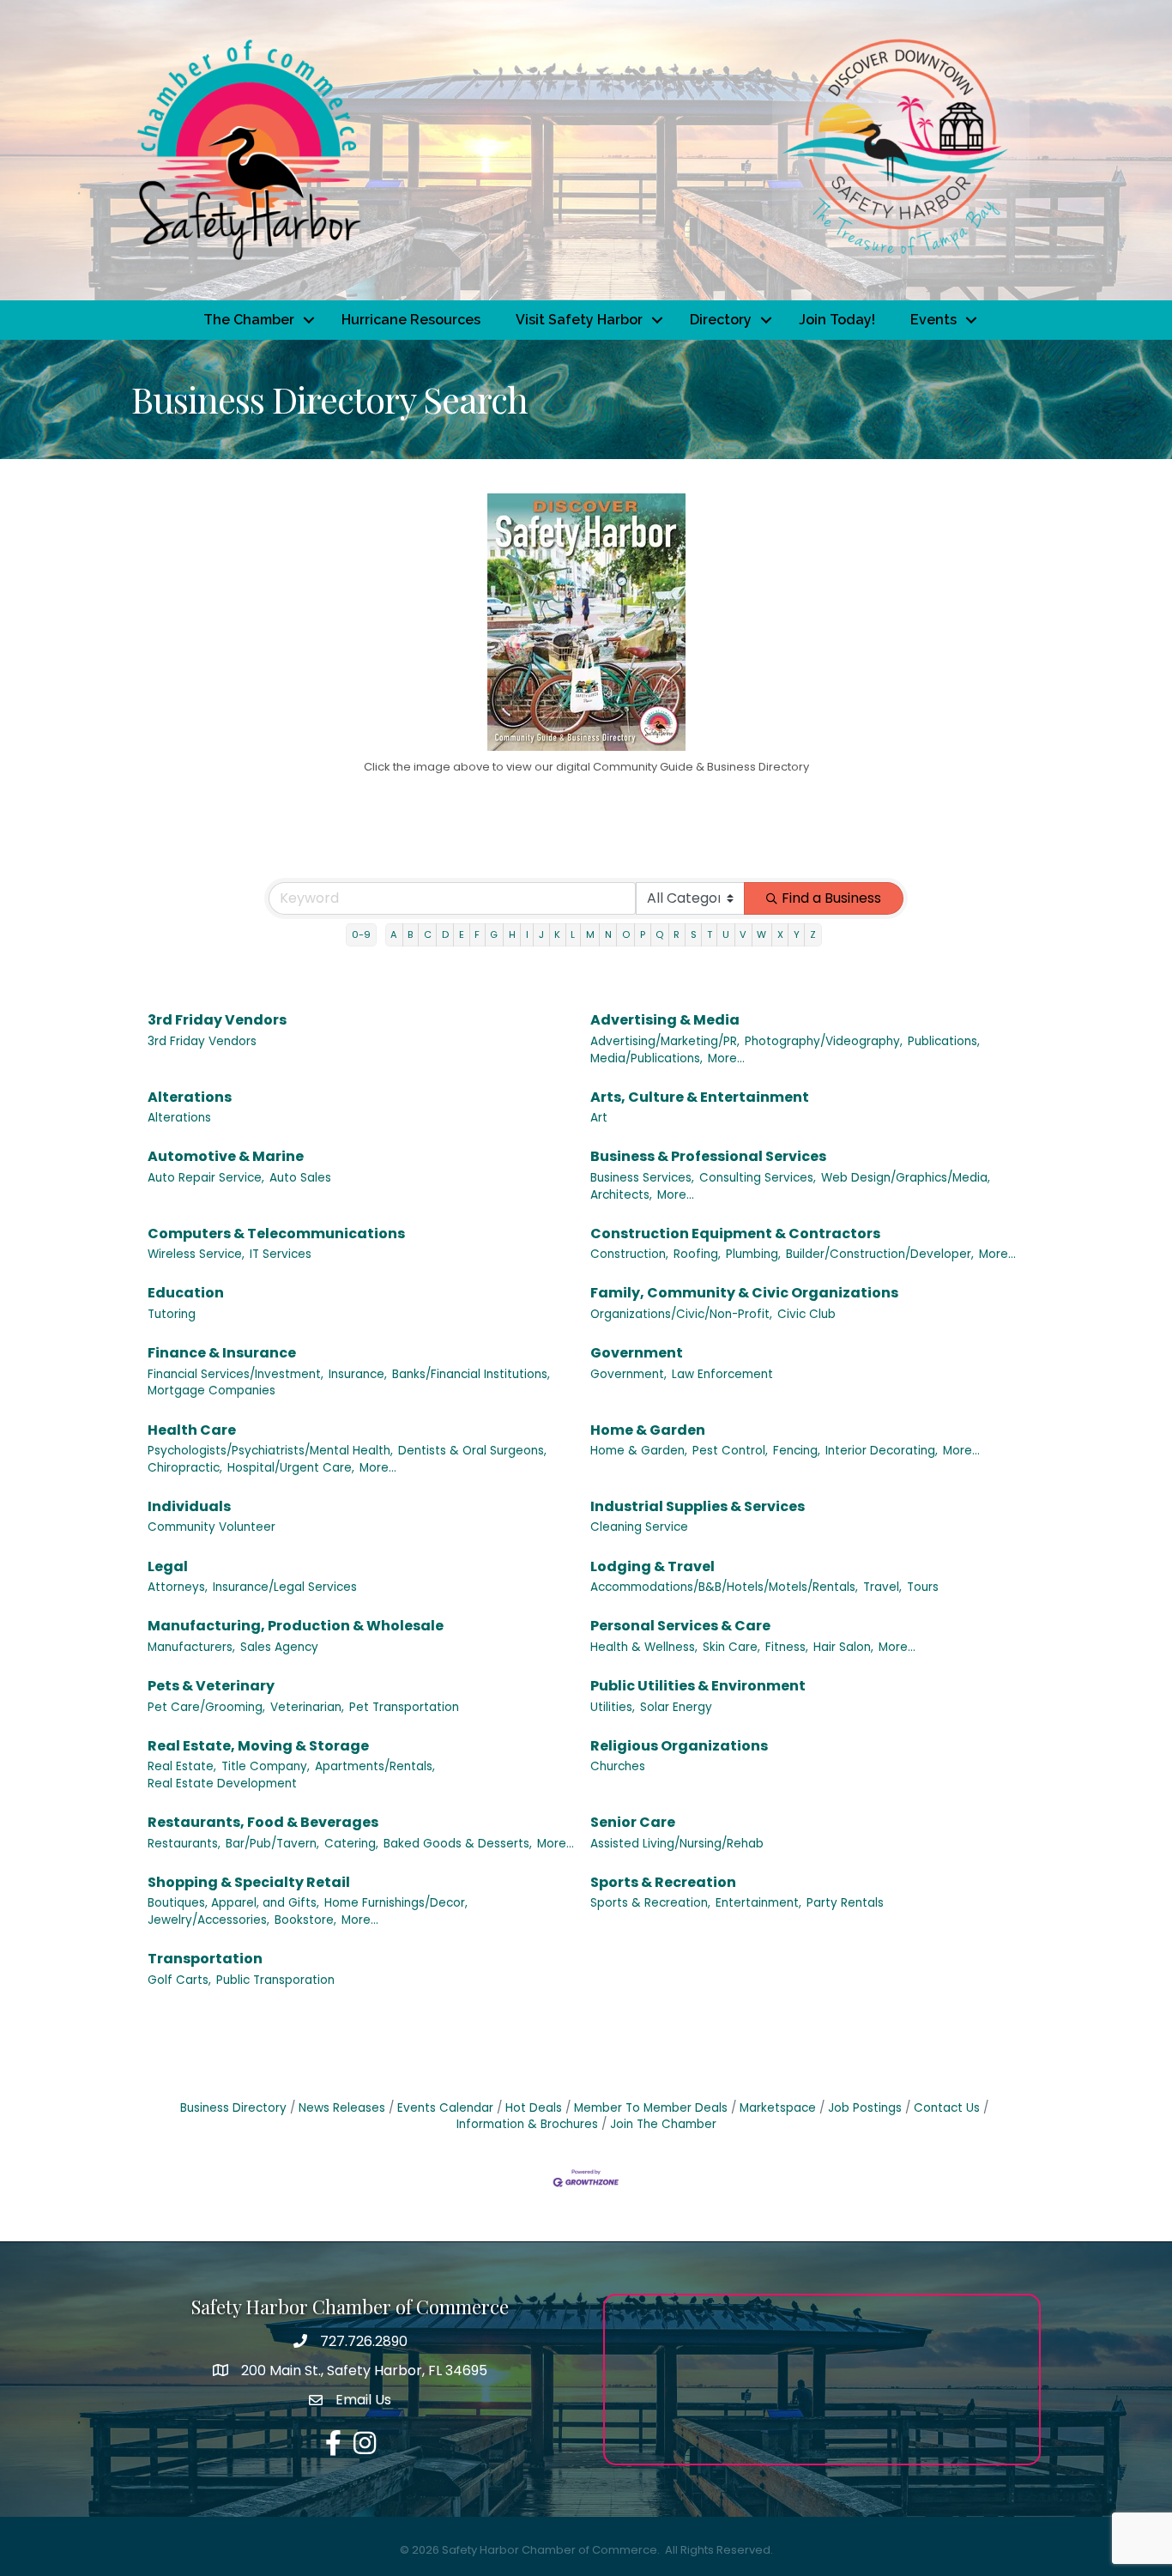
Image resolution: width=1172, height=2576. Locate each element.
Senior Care (633, 1822)
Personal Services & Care (680, 1626)
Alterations (190, 1097)
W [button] (761, 934)
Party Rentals (845, 1903)
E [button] (462, 934)
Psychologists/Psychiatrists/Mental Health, (270, 1451)
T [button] (710, 934)
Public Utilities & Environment (698, 1686)
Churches (618, 1766)
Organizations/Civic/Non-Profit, (681, 1314)
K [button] (557, 934)
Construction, (629, 1254)
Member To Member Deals (651, 2108)
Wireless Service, (196, 1254)
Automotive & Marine (226, 1156)
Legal (168, 1566)
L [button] (573, 934)
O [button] (626, 934)
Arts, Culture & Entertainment (700, 1097)
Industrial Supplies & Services (698, 1506)
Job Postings (865, 2108)
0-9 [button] (361, 934)
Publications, (944, 1041)
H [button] (512, 934)
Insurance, (358, 1374)
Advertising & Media (665, 1020)
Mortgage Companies (211, 1391)
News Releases (342, 2108)
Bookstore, (305, 1920)
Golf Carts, (179, 1980)
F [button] (477, 934)
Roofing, (697, 1254)
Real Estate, (182, 1766)
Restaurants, (184, 1844)
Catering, (351, 1844)
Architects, (621, 1195)
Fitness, (787, 1647)
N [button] (608, 934)
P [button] (643, 934)
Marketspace (778, 2108)
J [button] (541, 934)
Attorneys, (178, 1587)
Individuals (189, 1506)
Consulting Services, (758, 1178)
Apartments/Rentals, (375, 1766)
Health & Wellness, (644, 1647)
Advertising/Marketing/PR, (665, 1041)
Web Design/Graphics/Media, (906, 1178)
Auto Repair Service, (206, 1178)
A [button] (394, 934)
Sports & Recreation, (650, 1903)
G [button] (494, 934)
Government (637, 1353)
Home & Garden (648, 1430)
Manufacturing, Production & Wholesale (296, 1626)
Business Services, (642, 1178)
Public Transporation (275, 1980)
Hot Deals (534, 2108)
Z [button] (813, 934)
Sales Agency (279, 1647)
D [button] (445, 934)
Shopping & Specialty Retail (249, 1882)
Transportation (205, 1959)
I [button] (527, 934)
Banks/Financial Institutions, (471, 1374)
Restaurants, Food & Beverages (263, 1822)
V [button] (743, 934)
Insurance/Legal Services (285, 1587)
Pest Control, (730, 1451)
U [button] (726, 934)
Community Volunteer (211, 1527)
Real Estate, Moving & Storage (258, 1746)
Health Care (192, 1430)
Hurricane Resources (411, 320)
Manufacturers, (191, 1647)
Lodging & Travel (652, 1566)
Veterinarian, (307, 1707)
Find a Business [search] (831, 898)
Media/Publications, (646, 1058)
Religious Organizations (679, 1746)
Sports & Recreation (663, 1882)
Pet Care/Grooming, (206, 1707)
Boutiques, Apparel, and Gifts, (233, 1903)
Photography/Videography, (824, 1041)
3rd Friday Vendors (217, 1020)
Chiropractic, (185, 1468)
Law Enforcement (722, 1374)
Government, (628, 1374)
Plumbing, (753, 1254)
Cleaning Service (639, 1527)
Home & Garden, (639, 1451)
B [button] (410, 934)
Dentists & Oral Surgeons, (472, 1451)
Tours (923, 1587)
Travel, (882, 1587)
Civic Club (807, 1314)
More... (726, 1058)
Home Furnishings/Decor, (396, 1903)
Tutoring (172, 1314)
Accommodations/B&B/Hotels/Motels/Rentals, (724, 1587)
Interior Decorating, (882, 1451)
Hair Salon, (843, 1647)
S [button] (694, 934)
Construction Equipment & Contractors (735, 1234)
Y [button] (797, 934)
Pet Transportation (404, 1707)
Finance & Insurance (222, 1353)
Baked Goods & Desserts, (458, 1844)
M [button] (590, 934)
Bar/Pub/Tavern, (272, 1844)
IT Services (281, 1254)
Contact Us (947, 2108)
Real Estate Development (222, 1784)
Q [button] (659, 934)
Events (933, 320)
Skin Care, (731, 1647)
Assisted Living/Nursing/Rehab (677, 1844)
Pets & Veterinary (211, 1686)
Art (599, 1118)
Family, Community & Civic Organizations (744, 1293)
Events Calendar (445, 2108)
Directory (721, 320)
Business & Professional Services (708, 1156)
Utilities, (613, 1707)
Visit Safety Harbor (579, 320)
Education (186, 1293)
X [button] (780, 934)
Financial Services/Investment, (236, 1374)
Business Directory (233, 2108)
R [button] (677, 934)
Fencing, (797, 1451)
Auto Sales (300, 1178)
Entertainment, (758, 1903)
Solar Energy (676, 1707)
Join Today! (837, 320)
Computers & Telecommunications (276, 1234)
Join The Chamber (663, 2124)
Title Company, (266, 1766)
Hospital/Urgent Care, (291, 1468)
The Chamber (249, 320)
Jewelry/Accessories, (208, 1920)
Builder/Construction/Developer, (880, 1254)
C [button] (428, 934)
